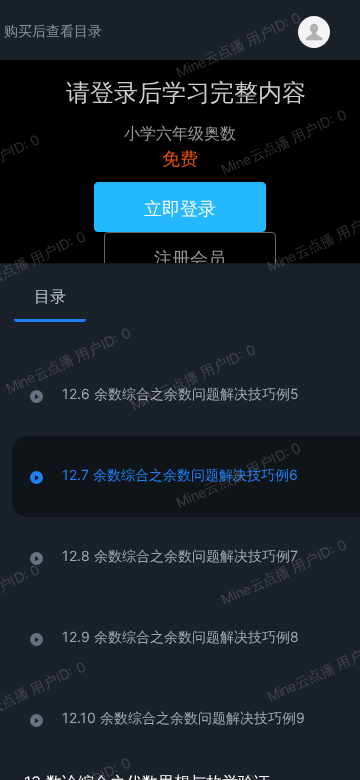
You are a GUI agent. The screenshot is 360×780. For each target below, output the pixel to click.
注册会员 (190, 257)
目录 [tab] (50, 296)
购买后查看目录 (53, 30)
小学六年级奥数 (180, 132)
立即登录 (180, 207)
